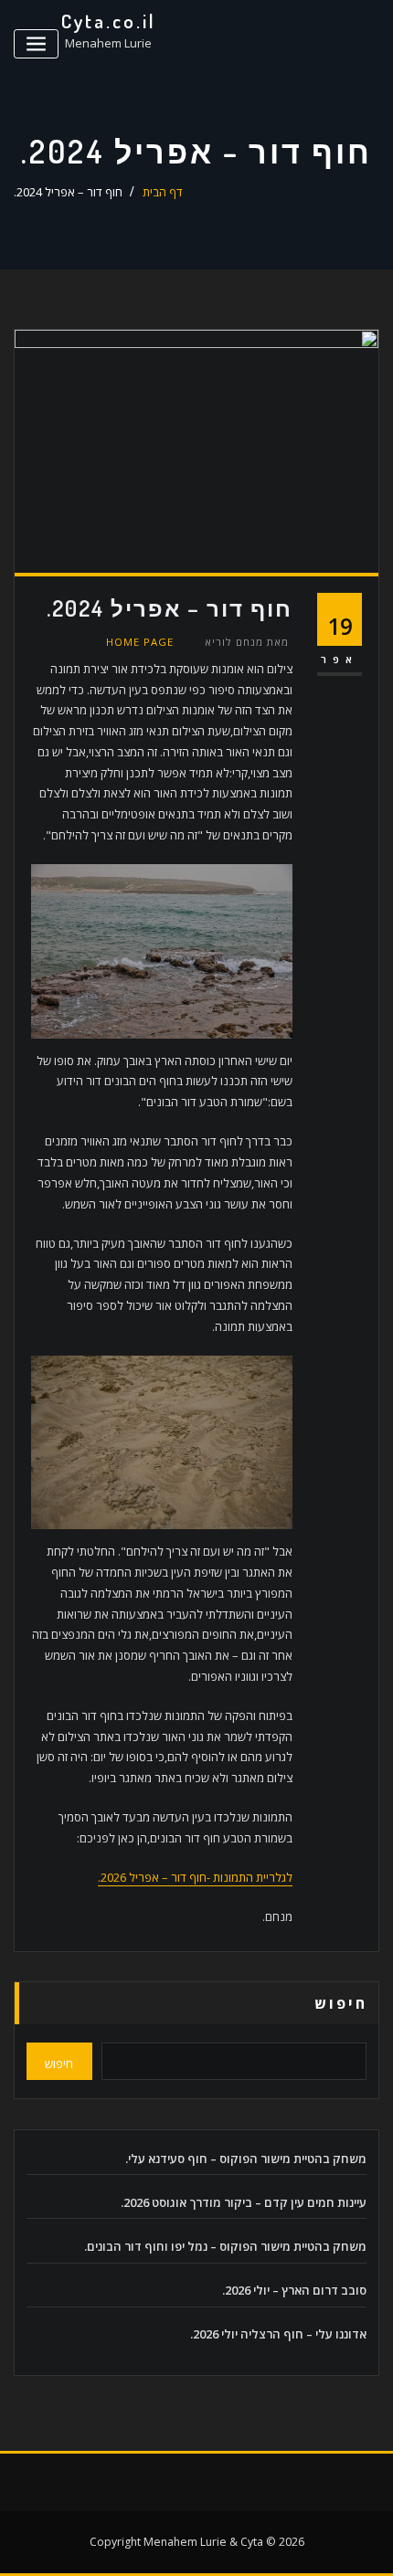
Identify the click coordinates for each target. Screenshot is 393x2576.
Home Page (140, 642)
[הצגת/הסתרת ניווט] (36, 44)
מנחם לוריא (247, 642)
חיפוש (341, 2003)
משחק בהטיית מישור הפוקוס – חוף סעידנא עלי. (246, 2159)
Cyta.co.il (109, 21)
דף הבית (163, 192)
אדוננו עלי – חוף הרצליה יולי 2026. (278, 2334)
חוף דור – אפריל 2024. (68, 192)
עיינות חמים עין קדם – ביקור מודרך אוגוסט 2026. (244, 2202)
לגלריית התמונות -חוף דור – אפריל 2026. (195, 1877)
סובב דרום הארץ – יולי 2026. (294, 2290)
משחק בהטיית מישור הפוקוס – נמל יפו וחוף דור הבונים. (225, 2246)
